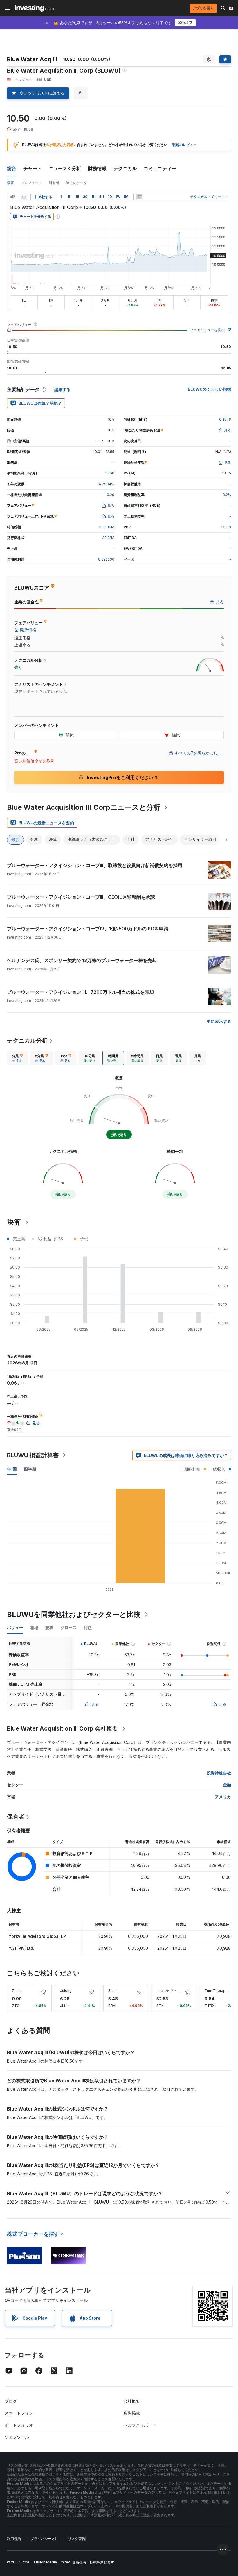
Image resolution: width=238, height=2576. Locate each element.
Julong (66, 1991)
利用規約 (14, 2539)
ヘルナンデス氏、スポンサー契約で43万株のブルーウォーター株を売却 (82, 960)
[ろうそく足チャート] (13, 197)
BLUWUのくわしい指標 (209, 389)
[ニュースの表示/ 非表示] (140, 197)
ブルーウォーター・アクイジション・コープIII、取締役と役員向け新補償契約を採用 (95, 865)
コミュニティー (160, 168)
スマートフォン (19, 2413)
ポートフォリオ (19, 2425)
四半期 (30, 1469)
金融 (227, 1785)
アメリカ (223, 1797)
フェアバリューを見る (207, 330)
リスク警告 (77, 2539)
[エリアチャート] (24, 197)
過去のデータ (77, 183)
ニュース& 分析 (65, 168)
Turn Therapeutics (220, 1991)
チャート (33, 168)
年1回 (12, 1469)
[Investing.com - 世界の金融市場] (34, 8)
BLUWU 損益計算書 (33, 1455)
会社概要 (132, 2401)
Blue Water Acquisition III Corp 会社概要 (63, 1728)
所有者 (54, 183)
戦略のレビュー (185, 145)
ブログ (11, 2401)
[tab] (17, 1058)
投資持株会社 (219, 1773)
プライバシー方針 (44, 2539)
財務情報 (97, 168)
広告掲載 (132, 2413)
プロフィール (31, 183)
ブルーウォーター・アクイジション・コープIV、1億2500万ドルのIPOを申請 (88, 929)
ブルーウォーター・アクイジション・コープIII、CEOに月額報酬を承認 (81, 897)
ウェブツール (17, 2437)
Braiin (113, 1991)
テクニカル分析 (27, 1041)
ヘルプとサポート (140, 2425)
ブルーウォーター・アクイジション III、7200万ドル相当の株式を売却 (80, 992)
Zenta (17, 1991)
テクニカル (125, 168)
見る (95, 1704)
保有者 (16, 1817)
